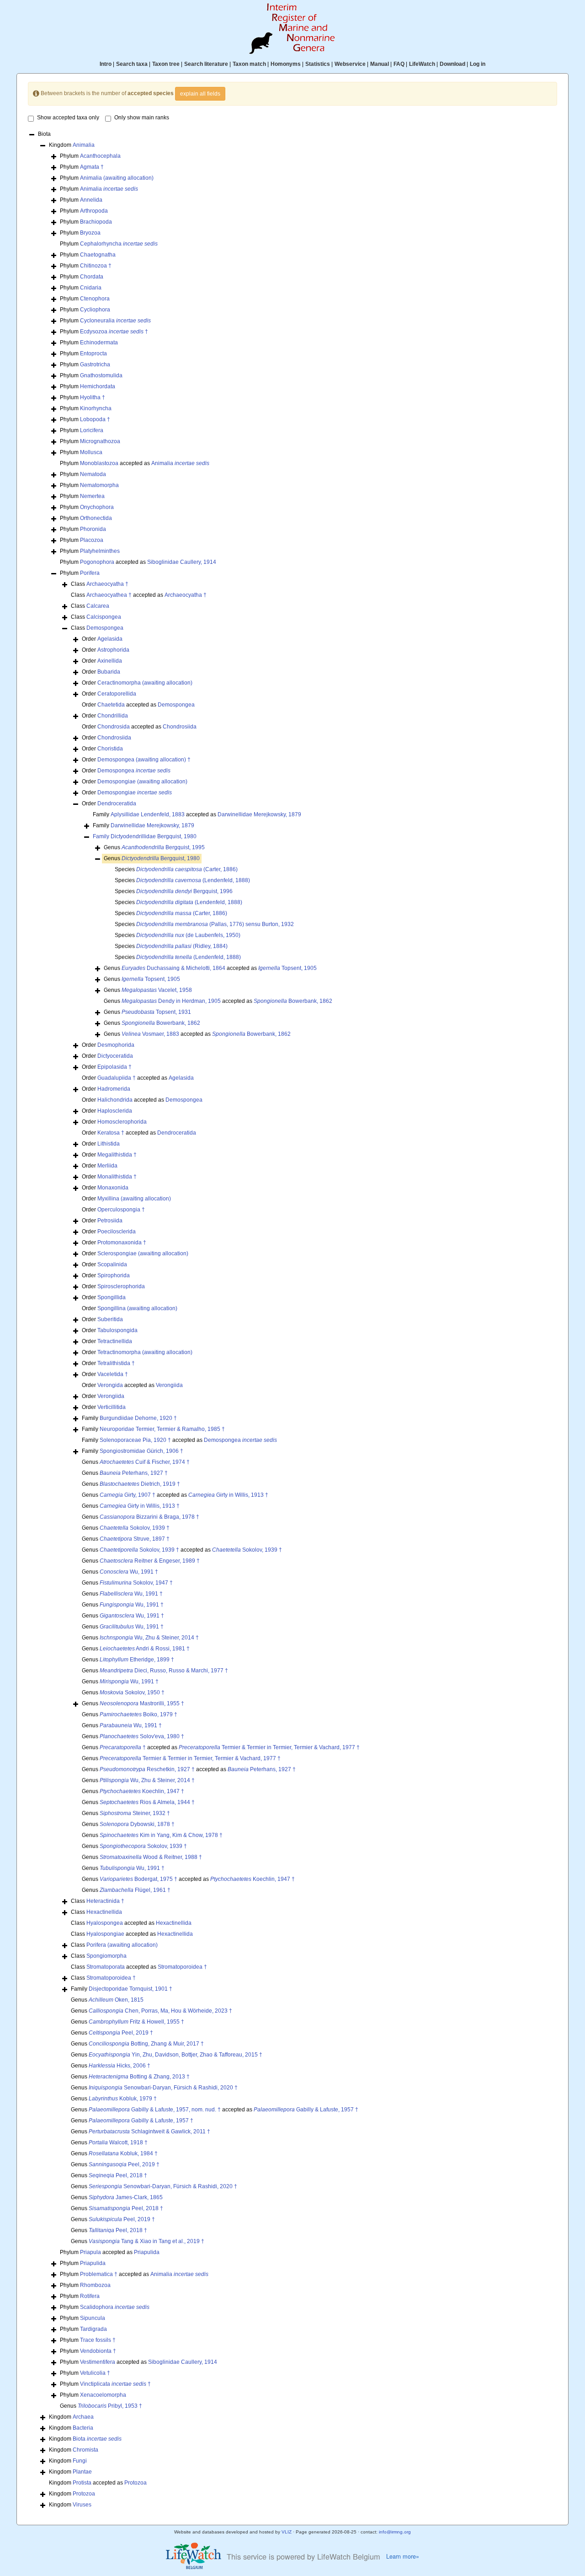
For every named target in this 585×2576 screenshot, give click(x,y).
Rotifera (90, 2296)
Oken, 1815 (116, 2000)
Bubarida (109, 672)
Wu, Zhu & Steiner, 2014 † (149, 1638)
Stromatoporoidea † (182, 1967)
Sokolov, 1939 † (135, 1528)
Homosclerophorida (122, 1122)
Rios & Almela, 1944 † (147, 1802)
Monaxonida (113, 1188)
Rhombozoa (95, 2285)
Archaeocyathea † (109, 595)
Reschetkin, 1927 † (147, 1769)
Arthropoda (94, 211)
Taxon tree (166, 64)
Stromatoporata (106, 1967)
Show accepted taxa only (68, 118)
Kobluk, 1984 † (123, 2153)
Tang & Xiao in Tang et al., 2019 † (146, 2241)
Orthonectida (96, 518)
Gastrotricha (95, 364)
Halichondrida (115, 1100)
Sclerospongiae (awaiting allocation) (143, 1253)
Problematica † (99, 2274)
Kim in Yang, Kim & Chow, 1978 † (161, 1835)
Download (452, 64)
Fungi (80, 2461)
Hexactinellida (104, 1912)
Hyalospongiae (105, 1934)
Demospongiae (135, 793)
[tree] (292, 1320)
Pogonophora (97, 562)
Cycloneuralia (115, 321)
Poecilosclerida (117, 1232)
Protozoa (136, 2483)
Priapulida (147, 2252)
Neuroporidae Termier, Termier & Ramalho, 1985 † (162, 1429)
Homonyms (286, 64)
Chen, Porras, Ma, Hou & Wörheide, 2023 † (160, 2011)
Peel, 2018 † (118, 2175)
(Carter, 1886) (187, 869)
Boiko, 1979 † (138, 1714)
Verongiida (169, 1385)
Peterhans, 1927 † (134, 1473)
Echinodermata (99, 343)
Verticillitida (112, 1407)
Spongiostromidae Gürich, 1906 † (141, 1451)
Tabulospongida (117, 1330)
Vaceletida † (113, 1374)
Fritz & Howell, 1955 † (136, 2022)
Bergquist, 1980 (161, 858)
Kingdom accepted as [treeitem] (98, 2483)
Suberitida (110, 1319)
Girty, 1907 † (128, 1495)
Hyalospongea (105, 1923)
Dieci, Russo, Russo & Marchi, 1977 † (164, 1671)
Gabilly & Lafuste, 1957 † (306, 2110)
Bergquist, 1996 (184, 891)
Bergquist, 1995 (163, 847)
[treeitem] (145, 837)
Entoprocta (93, 353)
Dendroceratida (117, 803)
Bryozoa (90, 233)
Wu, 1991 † (129, 1572)
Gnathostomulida (101, 375)
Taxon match (249, 64)
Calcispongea (104, 617)
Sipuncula (93, 2318)
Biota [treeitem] (44, 134)
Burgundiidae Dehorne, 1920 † (138, 1418)
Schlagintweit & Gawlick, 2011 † (149, 2131)
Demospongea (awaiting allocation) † (144, 760)
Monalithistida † (117, 1177)
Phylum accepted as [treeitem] (135, 463)
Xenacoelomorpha (103, 2395)
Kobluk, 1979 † (123, 2099)
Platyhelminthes (100, 551)
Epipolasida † (114, 1067)
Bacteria (83, 2428)
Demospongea (105, 628)
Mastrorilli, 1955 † (142, 1703)
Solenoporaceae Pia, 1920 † (135, 1440)
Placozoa (92, 540)
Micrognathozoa (100, 441)
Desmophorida (116, 1045)
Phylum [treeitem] (90, 156)
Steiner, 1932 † (135, 1813)
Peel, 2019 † (121, 2033)
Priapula (90, 2252)
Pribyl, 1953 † (110, 2406)
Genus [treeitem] (154, 847)
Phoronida (93, 529)
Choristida (110, 749)
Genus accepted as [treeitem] (210, 968)
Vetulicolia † (95, 2373)
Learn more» (403, 2556)
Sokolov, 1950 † (132, 1692)
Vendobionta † (98, 2351)
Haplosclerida (115, 1111)
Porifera (90, 573)
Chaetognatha (98, 255)
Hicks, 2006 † (120, 2066)
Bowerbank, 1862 (293, 1001)
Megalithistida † (117, 1155)
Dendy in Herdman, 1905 (171, 1001)
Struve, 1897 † (135, 1539)
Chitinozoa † (96, 266)
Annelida (91, 200)
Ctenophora (95, 299)
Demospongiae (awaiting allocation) (142, 782)
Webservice (350, 64)
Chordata (92, 277)
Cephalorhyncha (119, 244)
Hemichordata (98, 386)
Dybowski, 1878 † (137, 1824)
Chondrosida (114, 727)
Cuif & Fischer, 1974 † (145, 1462)
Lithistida (109, 1144)
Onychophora (97, 507)
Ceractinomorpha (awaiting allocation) (145, 683)
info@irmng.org (395, 2532)
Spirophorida (114, 1275)
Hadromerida (114, 1089)
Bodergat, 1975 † (138, 1879)
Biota (97, 2439)
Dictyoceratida (115, 1056)
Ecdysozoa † (114, 332)
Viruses (82, 2505)
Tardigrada (93, 2329)
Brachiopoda (96, 222)
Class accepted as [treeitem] (139, 595)
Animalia (84, 145)
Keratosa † (111, 1133)
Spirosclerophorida (121, 1286)
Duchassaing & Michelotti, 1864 (173, 968)
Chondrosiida (180, 727)
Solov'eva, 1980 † (142, 1736)
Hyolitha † (93, 397)
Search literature (206, 64)
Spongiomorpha (106, 1956)
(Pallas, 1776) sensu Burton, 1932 (215, 924)
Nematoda (93, 474)
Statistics (318, 64)
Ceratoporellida (117, 694)
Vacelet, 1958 (157, 990)
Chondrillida (113, 716)
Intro (106, 64)
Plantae (82, 2472)
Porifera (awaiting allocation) (122, 1945)
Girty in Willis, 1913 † (228, 1495)
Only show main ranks (142, 118)
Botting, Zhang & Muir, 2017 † (146, 2044)
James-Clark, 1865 (126, 2197)
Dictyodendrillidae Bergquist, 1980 (154, 836)
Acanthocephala (100, 156)
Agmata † (92, 167)
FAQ (399, 64)
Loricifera (92, 430)
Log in (478, 64)
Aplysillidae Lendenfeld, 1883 (148, 814)
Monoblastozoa (99, 463)
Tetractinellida (115, 1341)
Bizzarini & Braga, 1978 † (149, 1517)
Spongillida (112, 1297)
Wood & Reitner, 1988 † (151, 1857)
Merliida (107, 1166)
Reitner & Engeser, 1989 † (150, 1561)
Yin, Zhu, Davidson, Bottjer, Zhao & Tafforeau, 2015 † (175, 2055)
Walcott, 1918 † (118, 2142)
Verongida (110, 1385)
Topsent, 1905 (287, 968)
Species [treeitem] (176, 869)
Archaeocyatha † (107, 584)
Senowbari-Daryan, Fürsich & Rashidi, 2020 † (163, 2088)
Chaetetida (111, 705)
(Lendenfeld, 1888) (193, 880)
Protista (82, 2483)
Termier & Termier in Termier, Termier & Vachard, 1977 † (269, 1747)
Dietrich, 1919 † (140, 1484)
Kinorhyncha (96, 408)
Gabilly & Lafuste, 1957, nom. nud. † (155, 2110)
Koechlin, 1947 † (142, 1791)
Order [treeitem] (102, 639)
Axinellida (110, 661)
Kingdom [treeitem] (72, 145)
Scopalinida (112, 1264)
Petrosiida (110, 1221)
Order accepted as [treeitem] (138, 705)
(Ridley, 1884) (182, 946)
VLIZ (287, 2532)
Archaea (83, 2417)
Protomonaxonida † (122, 1242)
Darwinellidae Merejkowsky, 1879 (259, 814)
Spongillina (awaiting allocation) (137, 1308)
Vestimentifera (98, 2362)
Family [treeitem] (144, 825)
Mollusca (91, 452)
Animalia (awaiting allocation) (117, 178)
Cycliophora (95, 310)
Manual (380, 64)
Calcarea (98, 606)
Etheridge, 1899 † (137, 1660)
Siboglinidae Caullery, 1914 (182, 562)
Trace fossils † (98, 2340)
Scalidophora (115, 2307)
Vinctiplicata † (115, 2384)
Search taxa (132, 64)
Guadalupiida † (117, 1078)
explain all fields (200, 94)
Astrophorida (113, 650)
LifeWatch (422, 64)
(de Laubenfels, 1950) (188, 935)
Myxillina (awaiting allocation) (134, 1199)
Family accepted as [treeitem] (197, 814)
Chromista (85, 2450)
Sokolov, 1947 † (136, 1583)
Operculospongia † (121, 1210)
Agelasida (110, 639)
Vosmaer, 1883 (150, 1034)
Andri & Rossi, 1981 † (145, 1649)
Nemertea (92, 496)
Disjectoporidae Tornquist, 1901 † (130, 1989)
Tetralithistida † (116, 1363)
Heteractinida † (105, 1901)
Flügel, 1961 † (135, 1890)
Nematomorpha (99, 485)
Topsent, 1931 (156, 1012)
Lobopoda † (95, 419)
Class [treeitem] (100, 584)
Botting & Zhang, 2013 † (139, 2077)
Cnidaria (91, 288)
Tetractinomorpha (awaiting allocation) (145, 1352)
